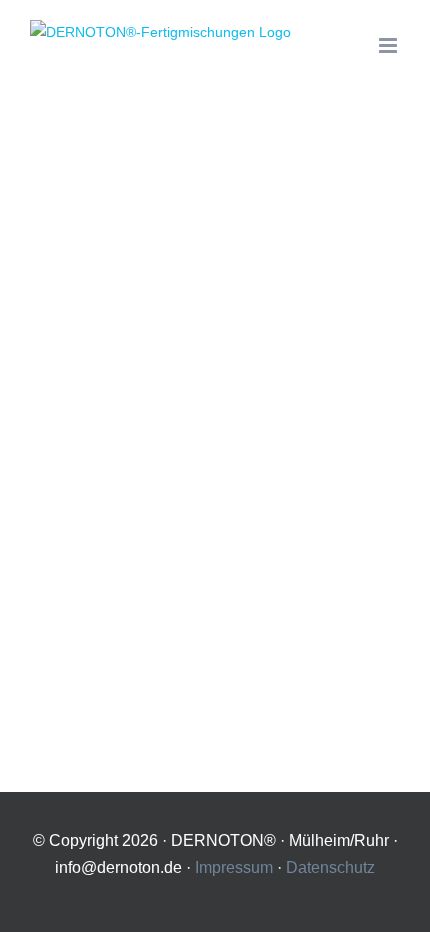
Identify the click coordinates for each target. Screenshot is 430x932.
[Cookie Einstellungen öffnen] (394, 907)
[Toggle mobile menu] (389, 45)
